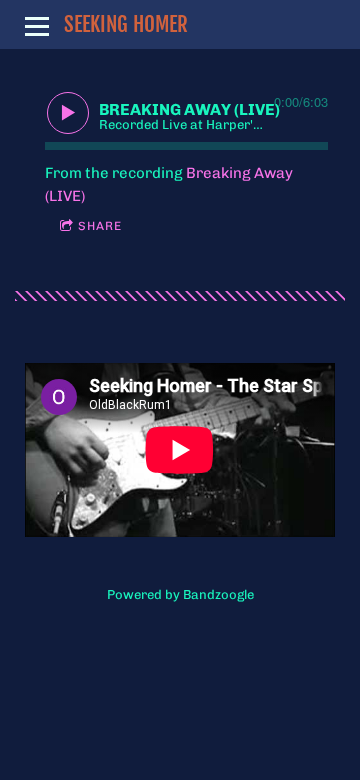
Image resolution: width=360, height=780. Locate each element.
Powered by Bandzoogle (180, 594)
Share (100, 226)
